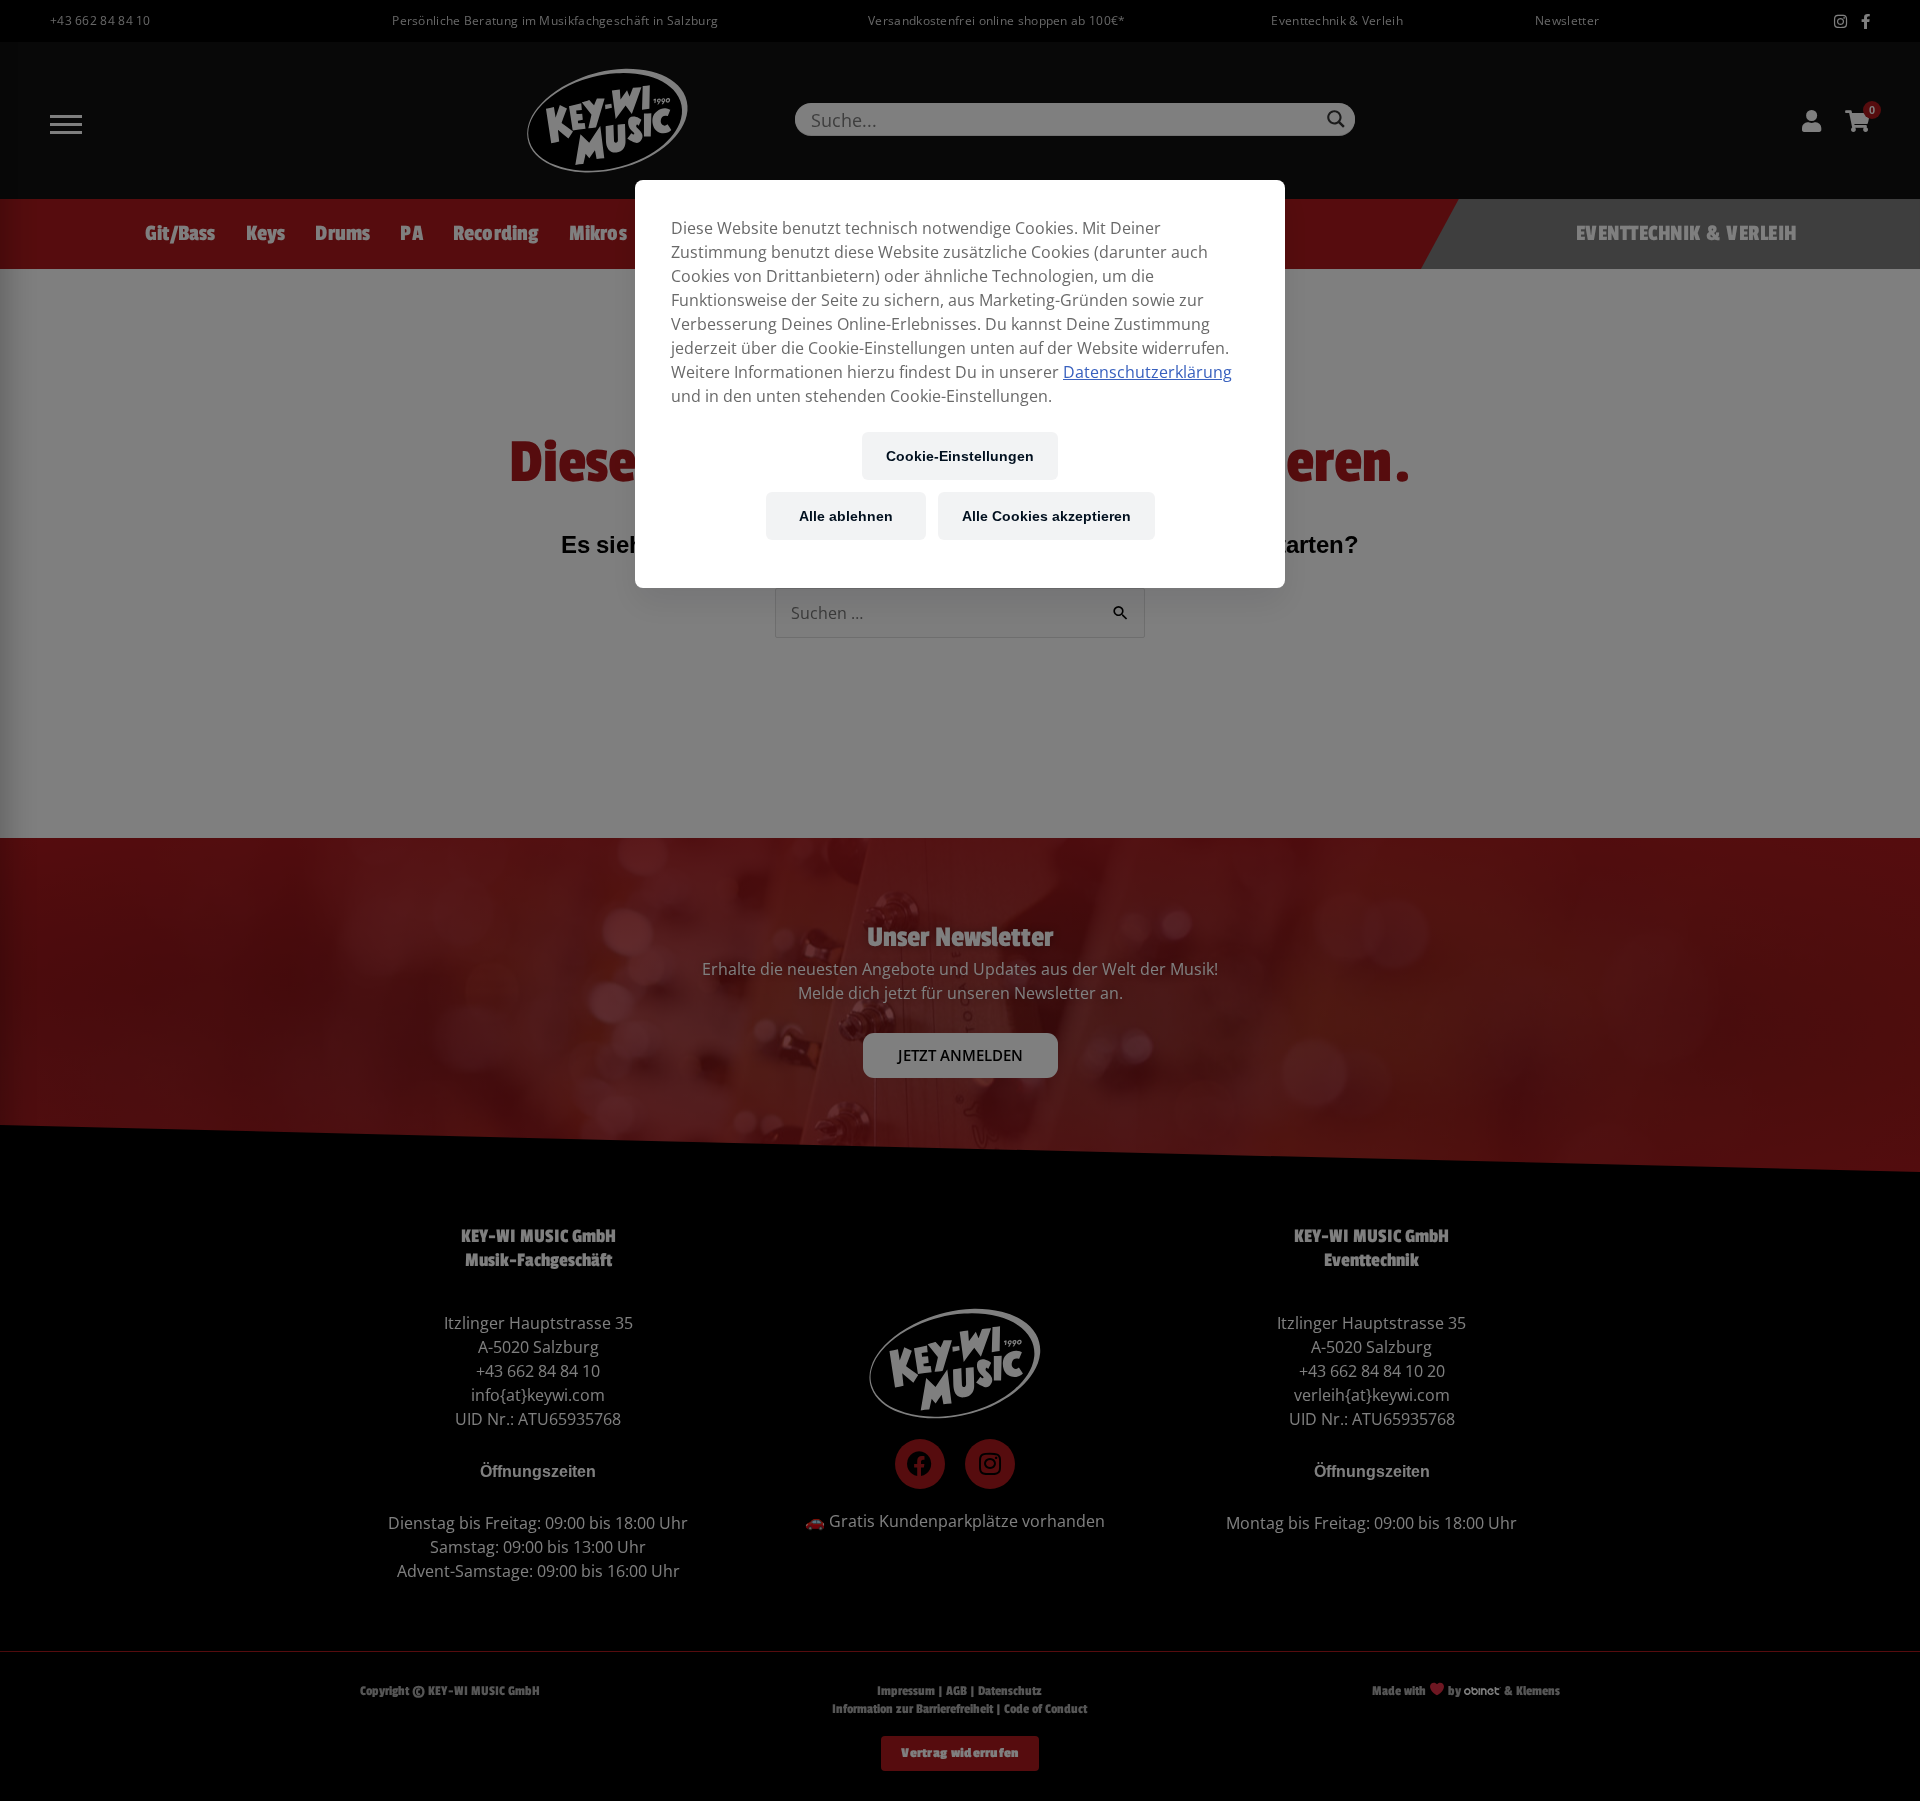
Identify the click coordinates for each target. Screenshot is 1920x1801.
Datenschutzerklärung (1147, 372)
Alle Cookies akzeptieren (1046, 515)
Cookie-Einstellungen (960, 455)
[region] (960, 384)
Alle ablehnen (846, 515)
